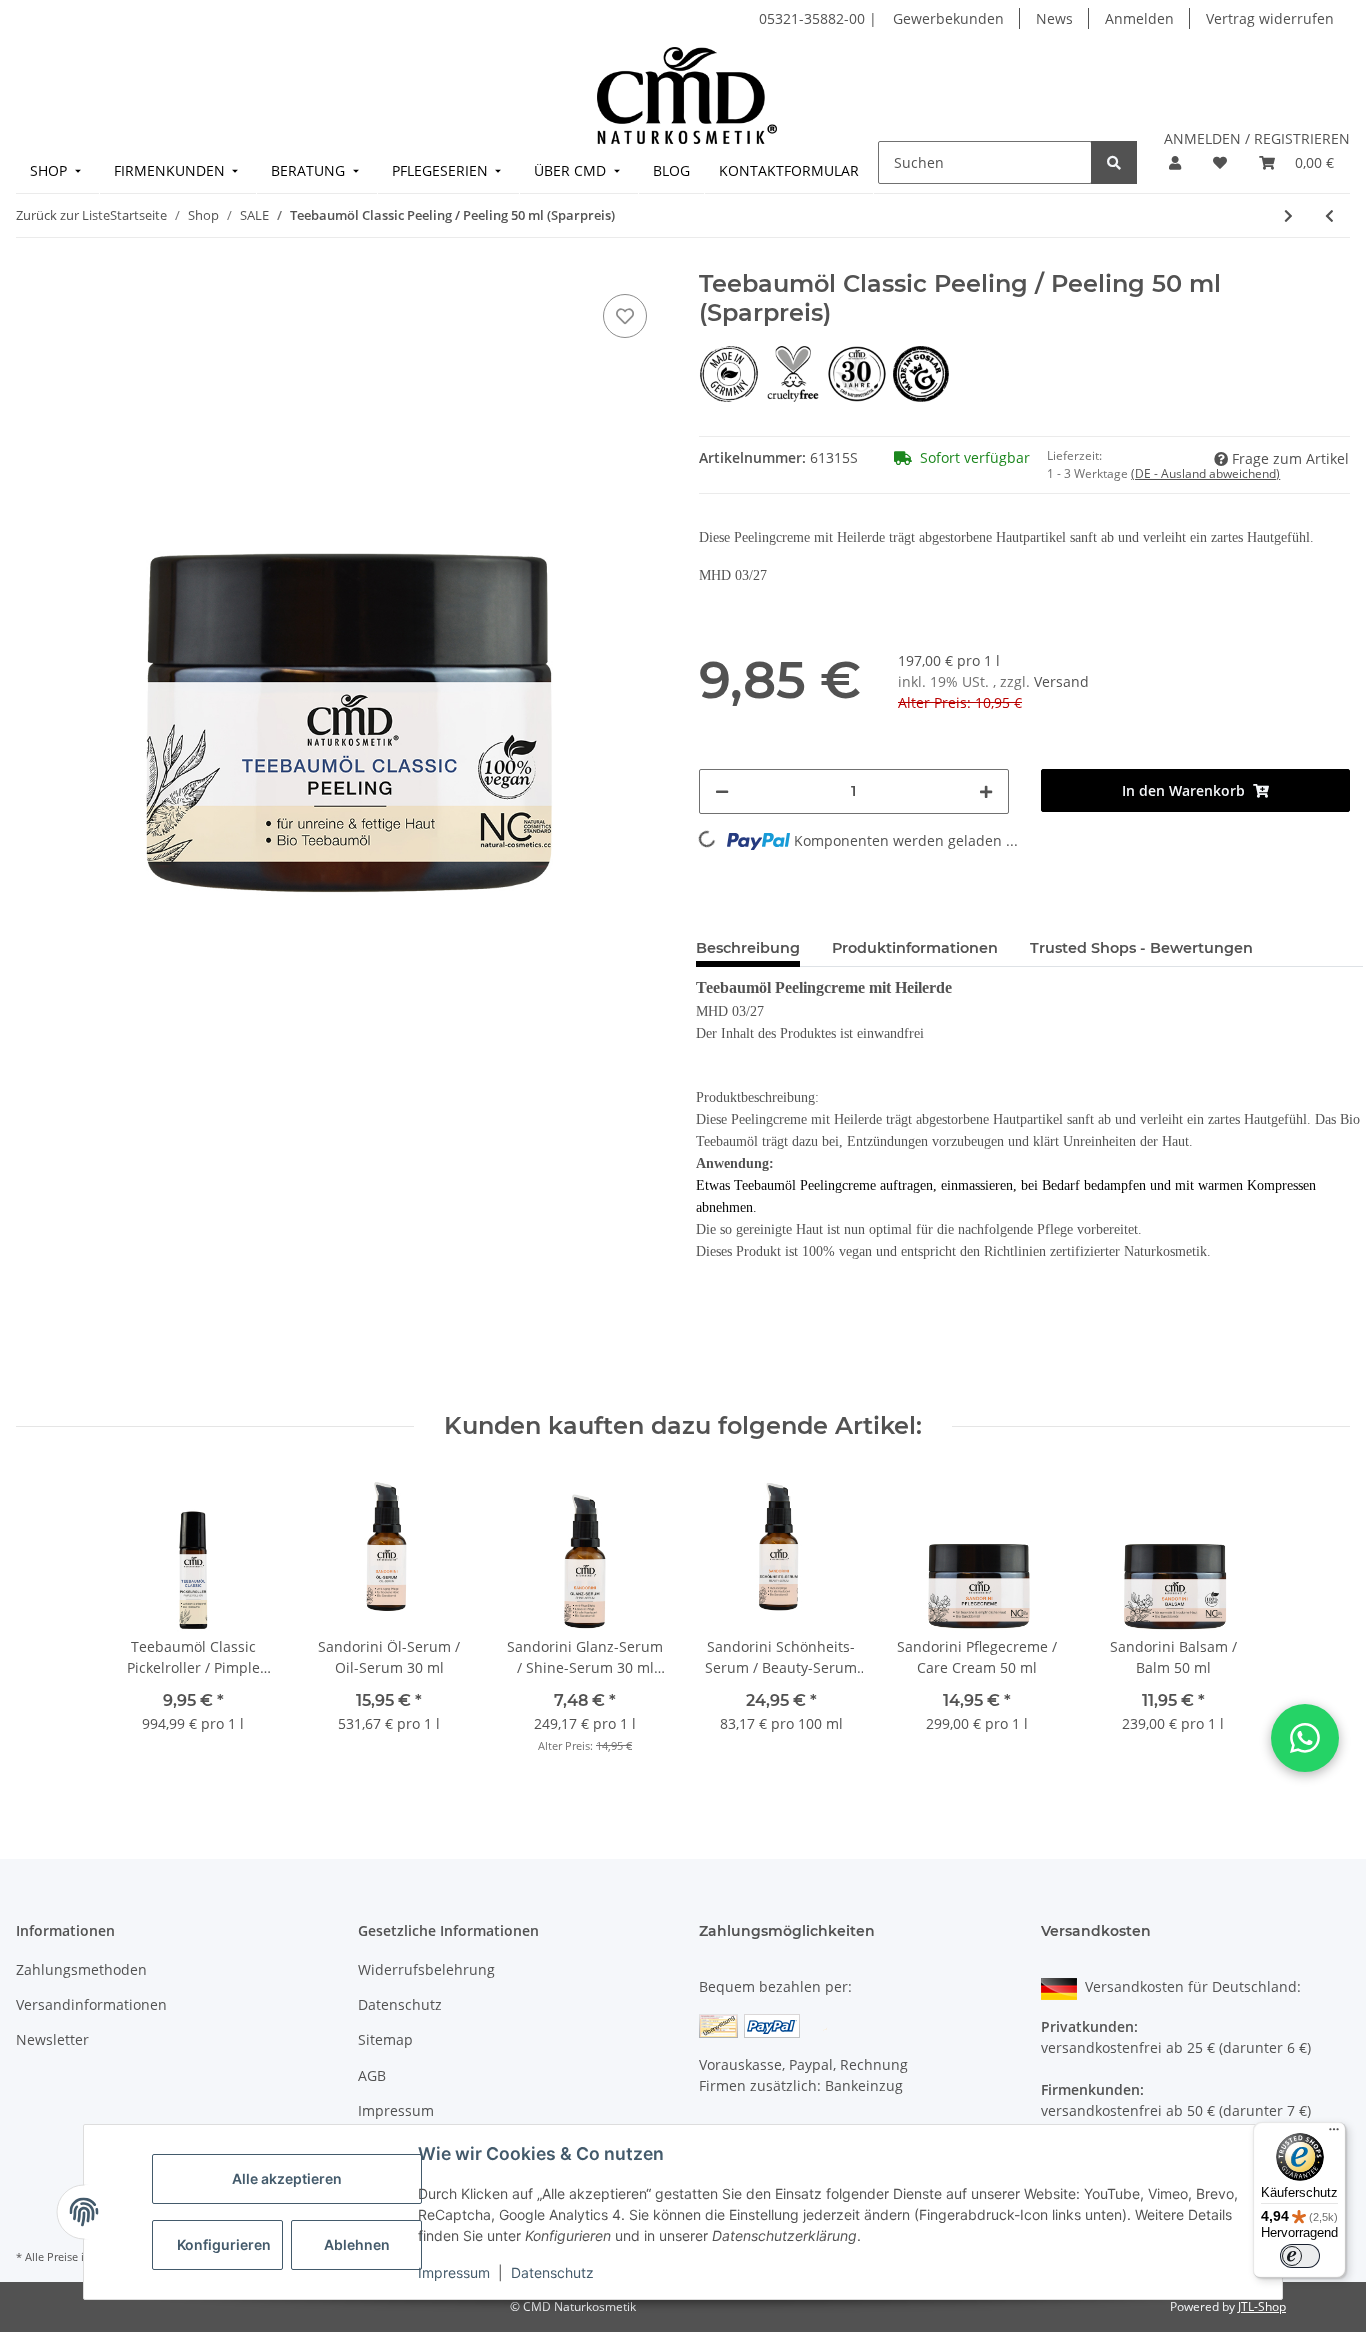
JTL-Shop (1262, 2306)
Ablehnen (357, 2244)
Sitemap (385, 2039)
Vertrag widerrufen (1270, 18)
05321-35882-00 (814, 18)
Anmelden (1139, 18)
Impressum (454, 2272)
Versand (1061, 681)
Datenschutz (552, 2272)
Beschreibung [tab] (748, 948)
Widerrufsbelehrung (426, 1969)
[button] (1175, 162)
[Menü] (1334, 2134)
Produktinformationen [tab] (915, 948)
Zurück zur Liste (63, 215)
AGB (372, 2075)
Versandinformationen (91, 2004)
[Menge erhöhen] (986, 791)
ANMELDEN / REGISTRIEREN (1257, 138)
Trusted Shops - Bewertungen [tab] (1141, 948)
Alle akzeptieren (287, 2178)
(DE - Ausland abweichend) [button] (1205, 473)
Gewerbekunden (948, 18)
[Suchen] (1114, 162)
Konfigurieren (224, 2244)
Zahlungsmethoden (81, 1969)
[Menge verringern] (722, 791)
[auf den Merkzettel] (625, 316)
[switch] (1300, 2256)
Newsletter (52, 2039)
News (1054, 18)
